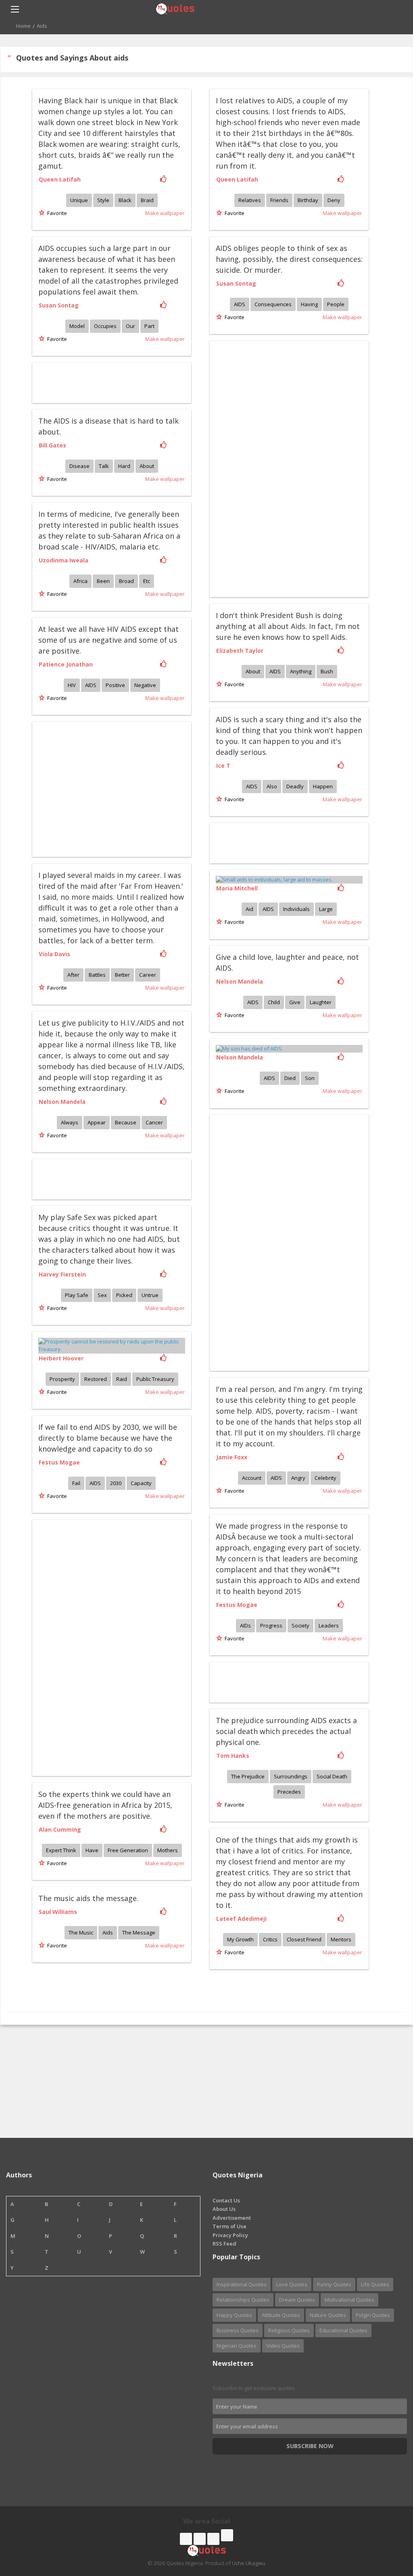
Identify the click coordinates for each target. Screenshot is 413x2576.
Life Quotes (375, 2284)
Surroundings (291, 1776)
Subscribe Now (310, 2446)
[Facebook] (186, 2539)
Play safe (77, 1295)
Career (148, 975)
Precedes (289, 1792)
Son (310, 1078)
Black (125, 200)
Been (103, 581)
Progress (271, 1625)
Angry (298, 1478)
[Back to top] (387, 2526)
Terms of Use (229, 2226)
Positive (115, 685)
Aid (249, 909)
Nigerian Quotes (237, 2346)
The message (139, 1933)
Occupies (105, 326)
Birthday (308, 200)
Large (326, 909)
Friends (279, 200)
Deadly (295, 786)
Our (130, 326)
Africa (80, 581)
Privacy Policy (230, 2235)
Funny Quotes (334, 2284)
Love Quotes (292, 2284)
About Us (224, 2209)
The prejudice (248, 1776)
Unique (79, 200)
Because (126, 1122)
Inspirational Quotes (242, 2284)
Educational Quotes (343, 2330)
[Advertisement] (267, 468)
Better (122, 975)
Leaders (329, 1625)
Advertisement (232, 2218)
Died (290, 1078)
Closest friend (304, 1939)
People (336, 304)
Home (23, 26)
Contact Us (226, 2200)
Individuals (296, 909)
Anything (301, 671)
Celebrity (325, 1478)
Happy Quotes (234, 2315)
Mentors (341, 1939)
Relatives (250, 200)
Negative (145, 685)
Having (309, 304)
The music (81, 1933)
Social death (332, 1776)
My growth (240, 1939)
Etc (147, 581)
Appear (97, 1122)
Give (295, 1002)
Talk (104, 466)
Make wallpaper (165, 213)
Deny (334, 200)
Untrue (150, 1295)
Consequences (273, 304)
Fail (76, 1483)
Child (274, 1002)
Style (103, 200)
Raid (122, 1379)
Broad (126, 581)
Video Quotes (283, 2346)
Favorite (56, 213)
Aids (108, 1933)
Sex (102, 1295)
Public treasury (155, 1379)
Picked (124, 1295)
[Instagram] (213, 2539)
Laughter (321, 1002)
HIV (72, 685)
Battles (97, 975)
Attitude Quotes (281, 2315)
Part (149, 326)
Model (77, 326)
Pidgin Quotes (373, 2315)
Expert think (61, 1850)
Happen (323, 786)
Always (70, 1122)
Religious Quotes (289, 2330)
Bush (327, 671)
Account (252, 1478)
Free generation (128, 1850)
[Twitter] (200, 2539)
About (147, 466)
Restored (96, 1379)
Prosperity (62, 1379)
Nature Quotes (328, 2315)
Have (92, 1850)
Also (272, 786)
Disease (79, 466)
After (73, 975)
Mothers (168, 1850)
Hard (124, 466)
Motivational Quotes (349, 2300)
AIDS (240, 304)
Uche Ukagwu (249, 2563)
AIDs (245, 1625)
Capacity (141, 1483)
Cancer (154, 1122)
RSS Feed (224, 2244)
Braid (147, 200)
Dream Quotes (297, 2300)
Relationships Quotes (243, 2300)
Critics (270, 1939)
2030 (116, 1483)
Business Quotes (238, 2330)
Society (300, 1625)
